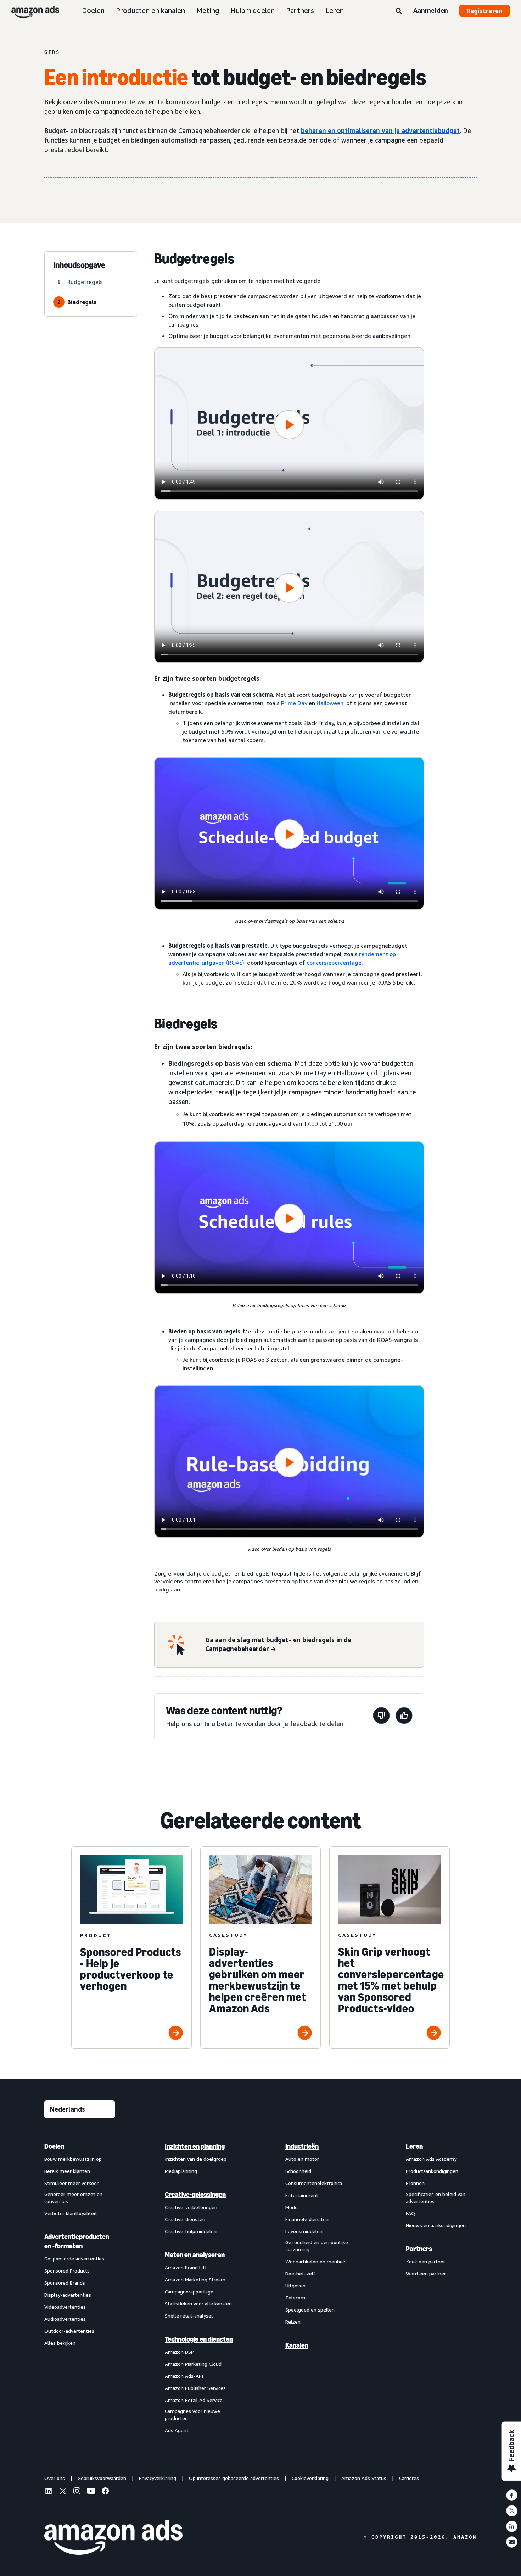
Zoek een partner (425, 2261)
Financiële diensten (307, 2219)
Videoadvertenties (65, 2307)
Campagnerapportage (189, 2291)
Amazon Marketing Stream (195, 2279)
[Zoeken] (399, 11)
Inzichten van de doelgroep (196, 2159)
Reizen (293, 2322)
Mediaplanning (181, 2171)
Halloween (330, 703)
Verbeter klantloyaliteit (71, 2213)
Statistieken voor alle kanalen (198, 2304)
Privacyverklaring (158, 2478)
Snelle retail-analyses (189, 2316)
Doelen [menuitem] (54, 2146)
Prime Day (294, 703)
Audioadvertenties (65, 2319)
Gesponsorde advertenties (74, 2259)
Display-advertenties (68, 2295)
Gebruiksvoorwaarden (102, 2478)
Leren (335, 10)
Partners (300, 10)
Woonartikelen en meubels (316, 2261)
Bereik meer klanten (67, 2171)
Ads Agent (177, 2430)
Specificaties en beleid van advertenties (436, 2198)
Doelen (93, 10)
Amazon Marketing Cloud (193, 2364)
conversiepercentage (334, 963)
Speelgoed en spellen (310, 2310)
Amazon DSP (179, 2352)
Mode (292, 2207)
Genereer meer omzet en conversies (73, 2198)
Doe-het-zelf (300, 2273)
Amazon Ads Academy (431, 2159)
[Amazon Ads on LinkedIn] (49, 2492)
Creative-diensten (185, 2219)
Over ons (55, 2478)
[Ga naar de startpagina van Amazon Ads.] (113, 2537)
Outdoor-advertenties (69, 2331)
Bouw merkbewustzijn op (73, 2159)
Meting (208, 10)
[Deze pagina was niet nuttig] (381, 1717)
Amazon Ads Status (364, 2478)
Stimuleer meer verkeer (71, 2183)
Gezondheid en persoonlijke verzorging (317, 2246)
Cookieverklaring (310, 2478)
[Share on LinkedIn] (512, 2526)
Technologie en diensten (199, 2339)
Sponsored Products (67, 2271)
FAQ (410, 2213)
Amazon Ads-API (184, 2376)
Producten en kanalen (150, 10)
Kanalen (297, 2345)
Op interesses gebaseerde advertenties (234, 2478)
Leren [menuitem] (414, 2146)
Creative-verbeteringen (191, 2207)
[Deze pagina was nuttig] (404, 1717)
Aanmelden (431, 10)
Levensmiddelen (304, 2231)
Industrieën (302, 2146)
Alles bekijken (60, 2343)
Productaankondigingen (432, 2171)
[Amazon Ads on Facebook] (105, 2492)
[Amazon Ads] (30, 11)
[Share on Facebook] (512, 2495)
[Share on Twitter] (512, 2511)
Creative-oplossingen (195, 2195)
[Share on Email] (512, 2542)
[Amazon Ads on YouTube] (91, 2492)
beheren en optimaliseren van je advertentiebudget (380, 130)
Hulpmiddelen (253, 10)
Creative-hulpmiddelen (191, 2231)
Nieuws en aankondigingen (436, 2225)
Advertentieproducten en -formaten (77, 2241)
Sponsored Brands (65, 2283)
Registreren (484, 11)
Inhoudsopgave (79, 265)
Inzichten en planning (195, 2146)
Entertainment (302, 2195)
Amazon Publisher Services (195, 2388)
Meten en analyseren (195, 2255)
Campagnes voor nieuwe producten (192, 2415)
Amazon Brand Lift (186, 2267)
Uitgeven (295, 2285)
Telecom (295, 2298)
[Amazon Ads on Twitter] (63, 2492)
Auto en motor (302, 2159)
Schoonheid (298, 2171)
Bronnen (415, 2183)
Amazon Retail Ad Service (194, 2400)
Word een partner (426, 2273)
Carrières (409, 2478)
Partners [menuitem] (419, 2249)
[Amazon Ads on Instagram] (77, 2492)
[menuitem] (80, 2288)
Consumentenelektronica (314, 2183)
